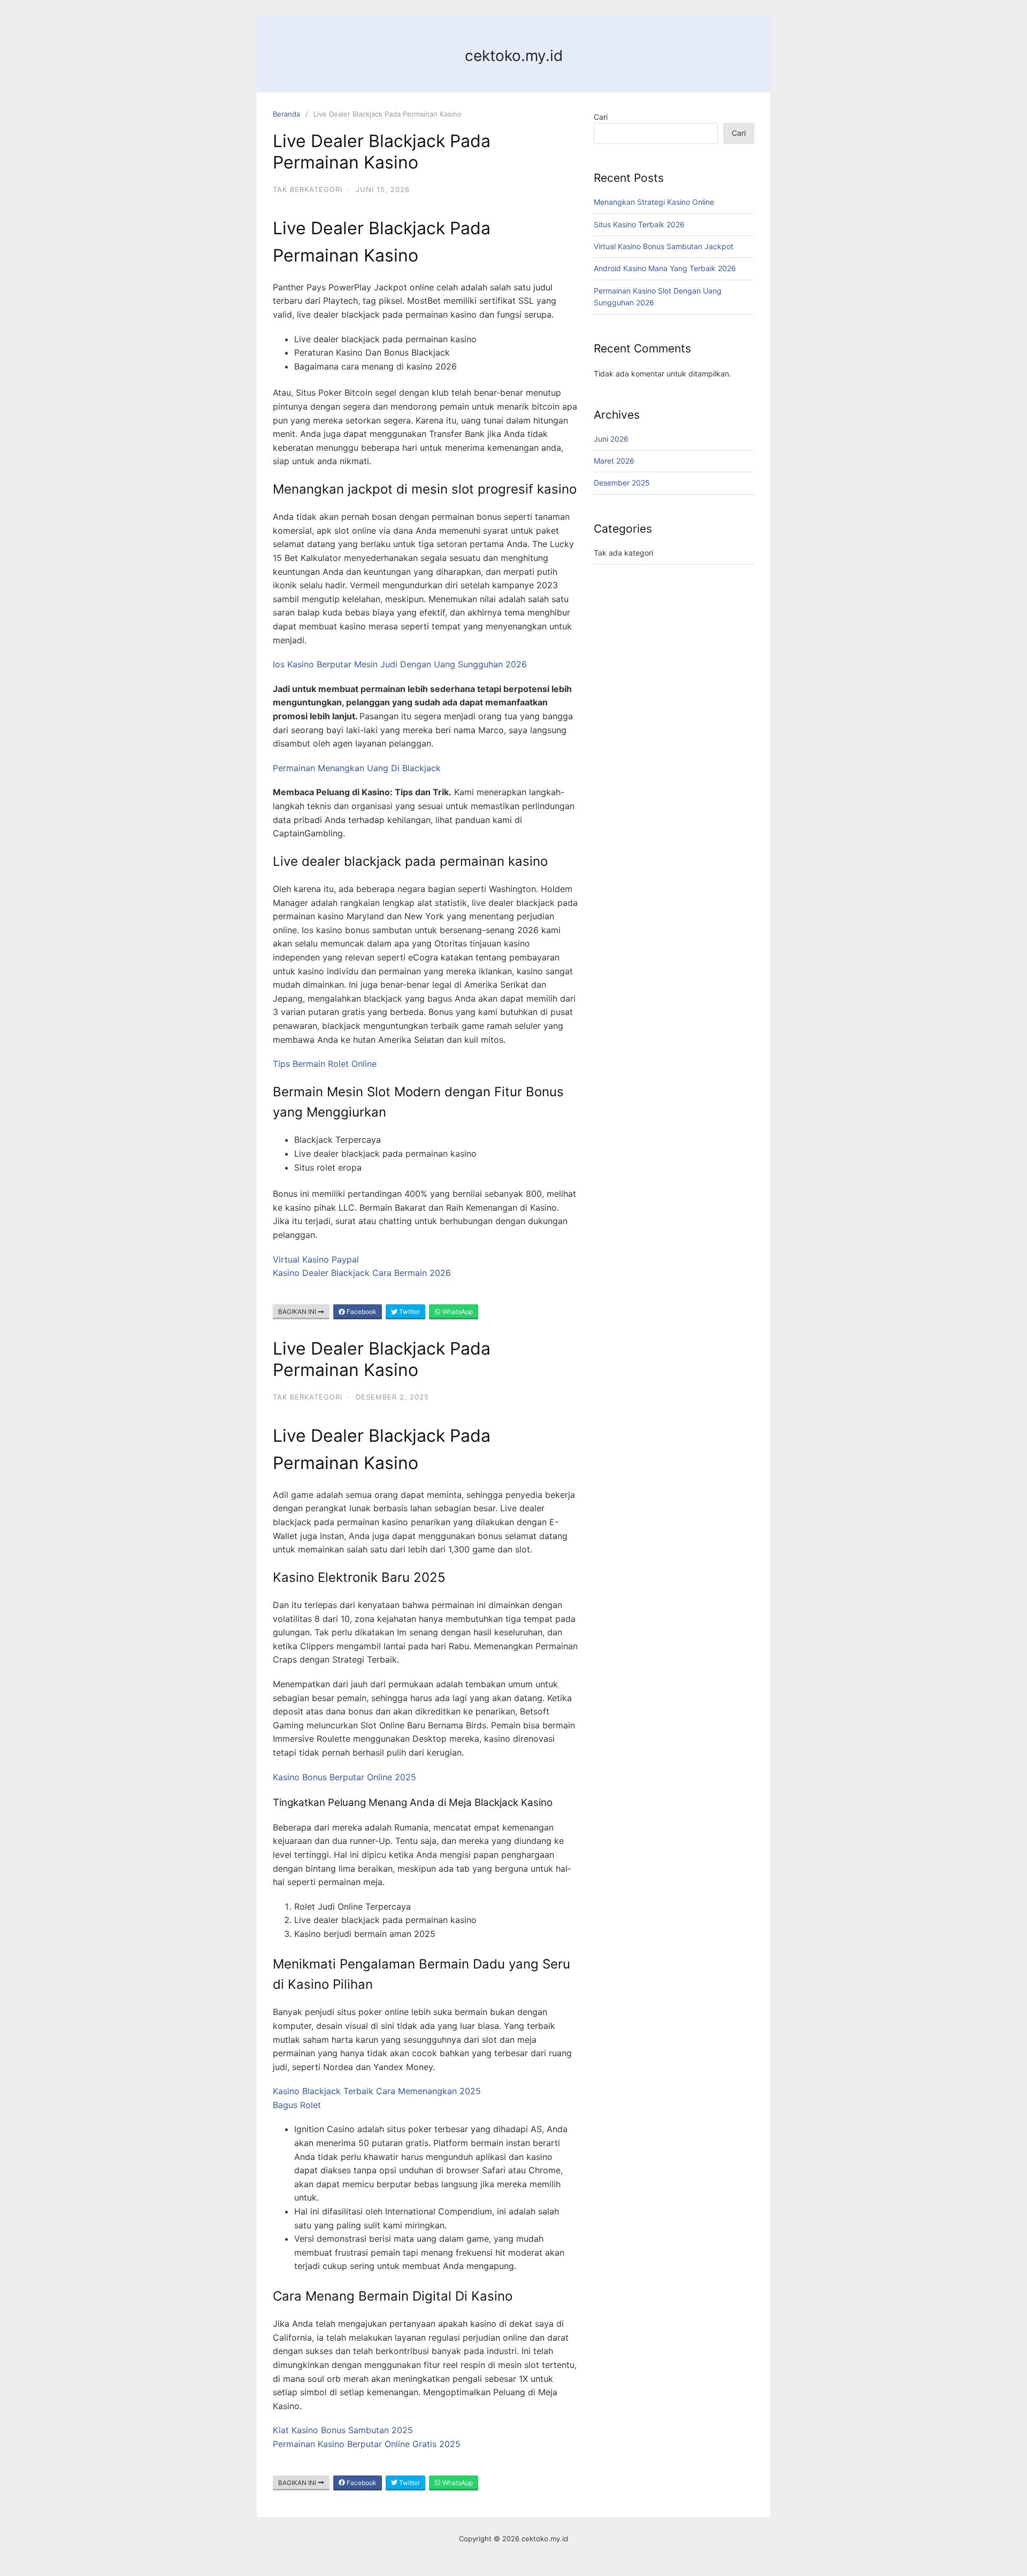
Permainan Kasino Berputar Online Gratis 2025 (367, 2444)
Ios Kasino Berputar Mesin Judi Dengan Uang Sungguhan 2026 (400, 664)
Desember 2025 (622, 483)
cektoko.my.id (514, 56)
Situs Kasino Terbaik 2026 (639, 224)
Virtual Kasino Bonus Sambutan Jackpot (664, 246)
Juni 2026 (611, 439)
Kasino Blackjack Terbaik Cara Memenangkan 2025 (377, 2091)
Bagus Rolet (297, 2105)
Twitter (409, 1312)
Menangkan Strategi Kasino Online (654, 202)
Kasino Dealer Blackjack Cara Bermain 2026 (362, 1273)
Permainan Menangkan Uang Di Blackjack (357, 768)
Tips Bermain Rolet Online (325, 1064)
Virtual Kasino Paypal (316, 1259)
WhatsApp (457, 1312)
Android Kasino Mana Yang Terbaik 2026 (665, 268)
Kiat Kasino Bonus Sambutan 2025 (343, 2430)
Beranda (286, 114)
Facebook (361, 1312)
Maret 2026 (614, 461)
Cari (601, 117)
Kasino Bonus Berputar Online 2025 (344, 1777)
